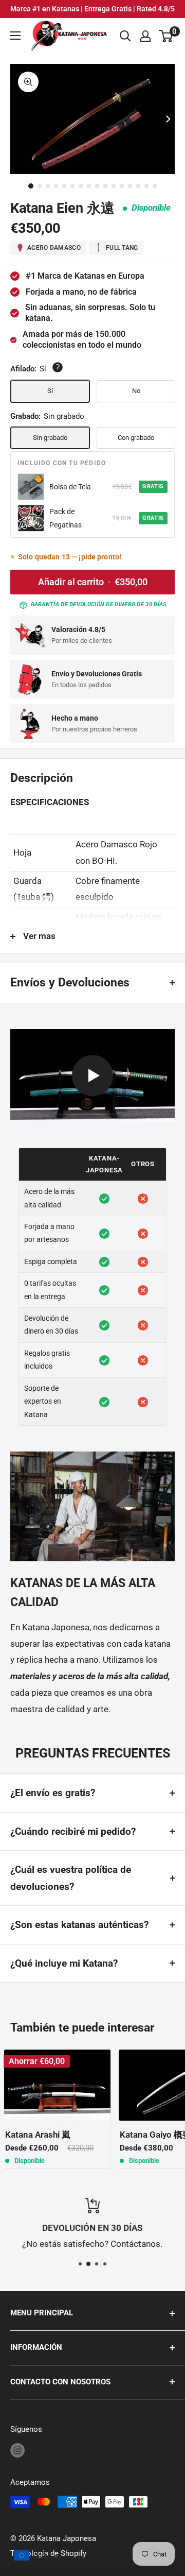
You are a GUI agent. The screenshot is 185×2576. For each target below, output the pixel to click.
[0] (166, 36)
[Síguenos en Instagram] (17, 2450)
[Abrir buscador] (125, 36)
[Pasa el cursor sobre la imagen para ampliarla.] (28, 82)
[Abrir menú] (15, 36)
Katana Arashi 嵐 (38, 2135)
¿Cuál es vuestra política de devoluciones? (71, 1878)
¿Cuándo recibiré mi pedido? (73, 1831)
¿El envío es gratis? (53, 1793)
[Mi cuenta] (145, 36)
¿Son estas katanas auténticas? (79, 1925)
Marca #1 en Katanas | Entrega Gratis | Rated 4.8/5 (92, 9)
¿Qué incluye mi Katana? (64, 1963)
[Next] (168, 119)
